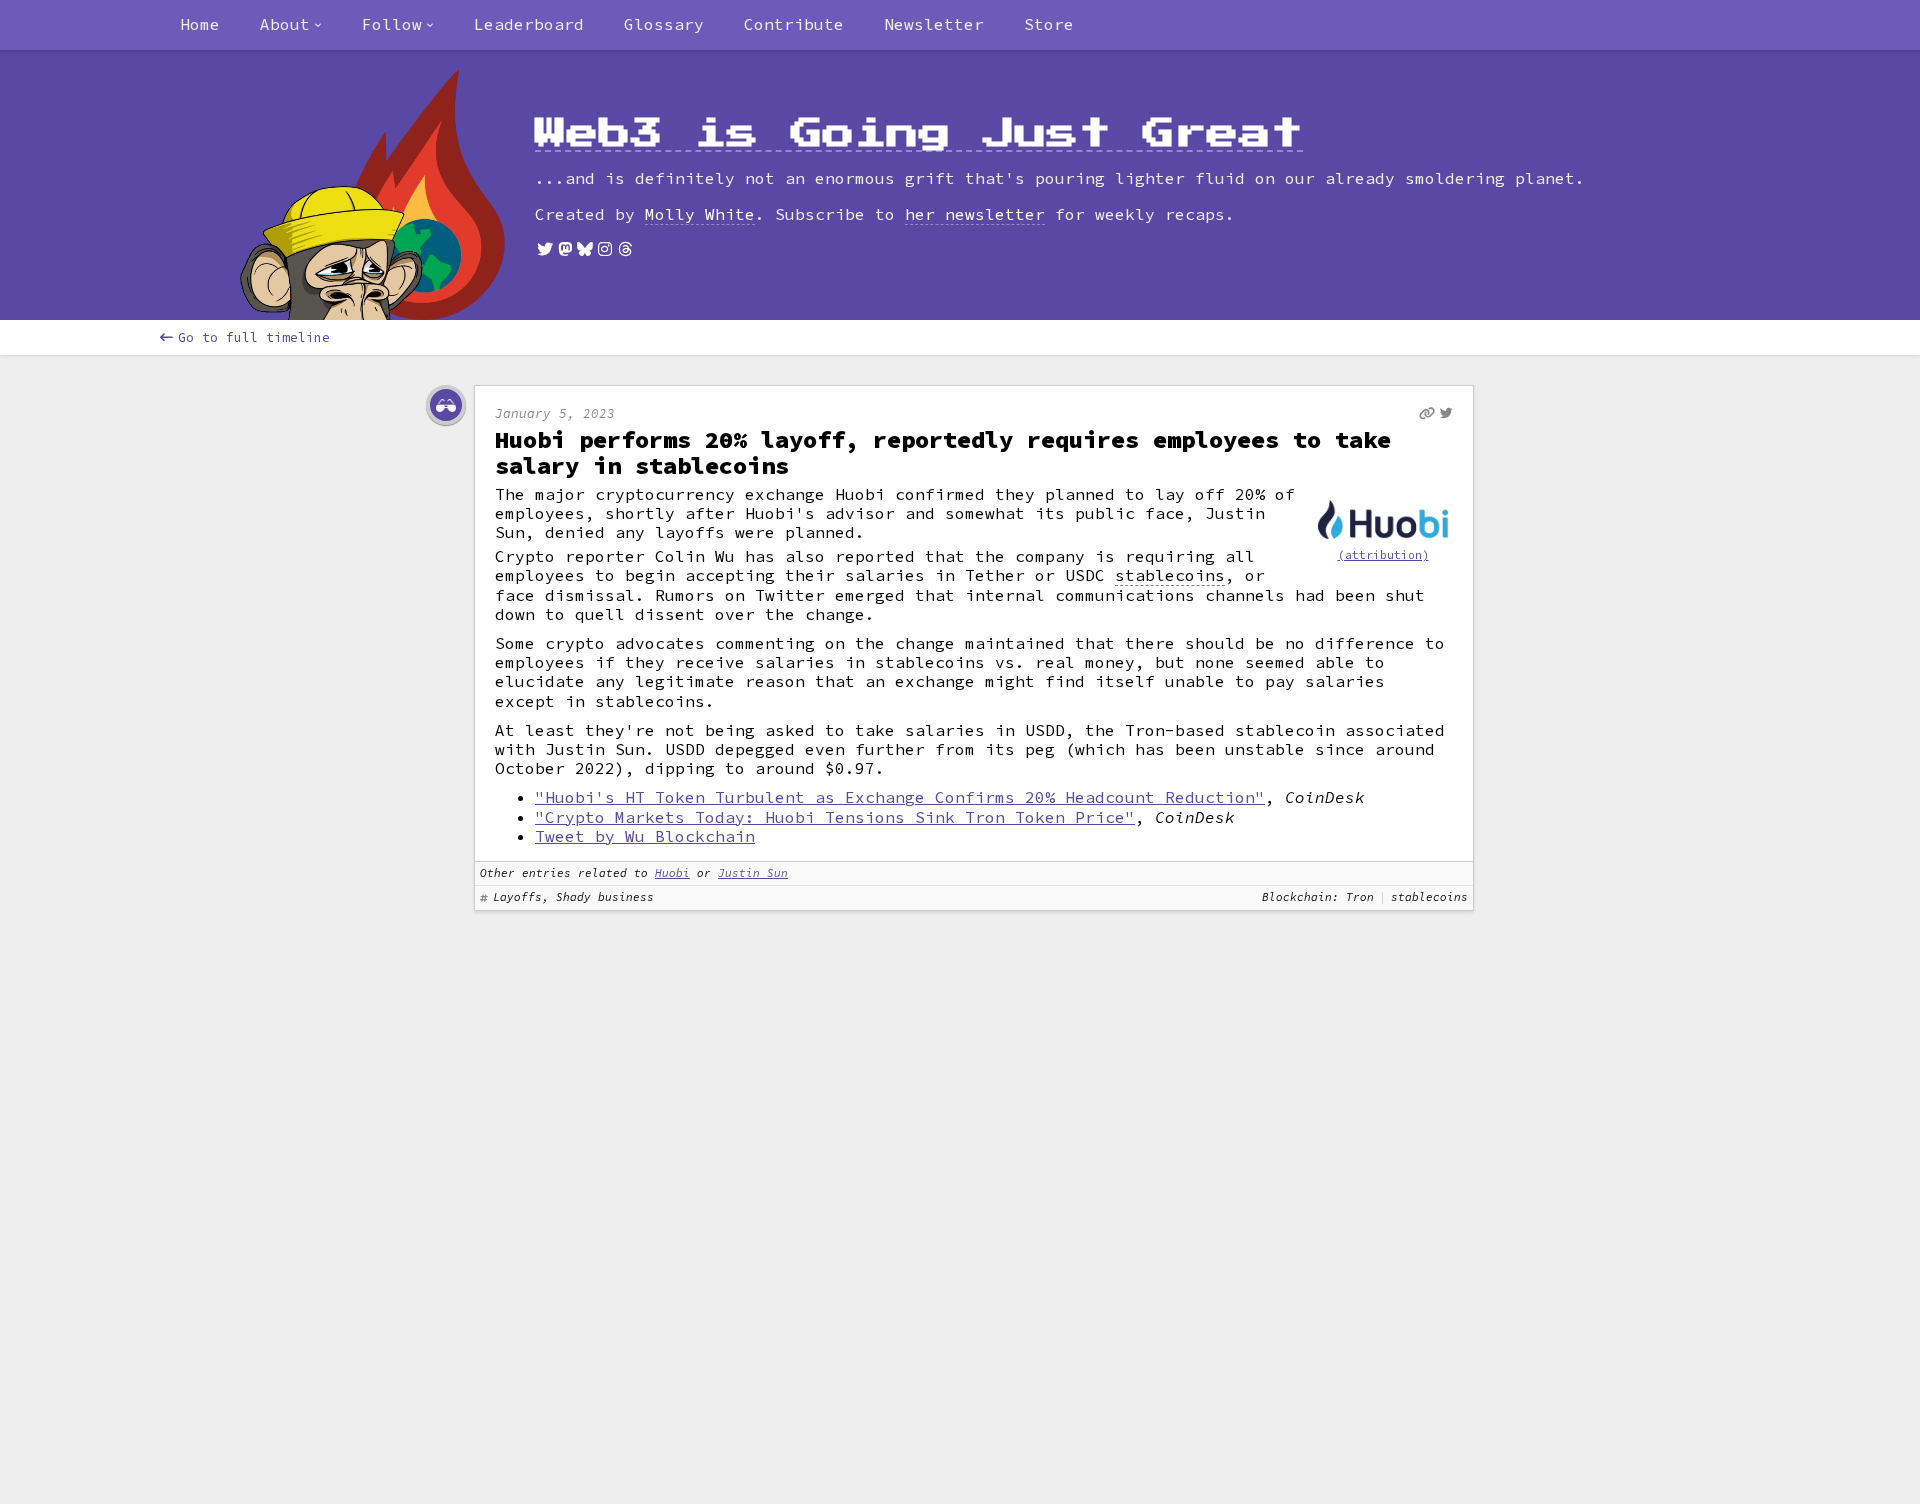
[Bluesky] (585, 249)
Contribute (794, 24)
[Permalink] (1427, 413)
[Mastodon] (565, 249)
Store (1049, 24)
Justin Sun (753, 873)
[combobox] (291, 25)
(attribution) (1383, 555)
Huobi (672, 873)
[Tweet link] (1446, 413)
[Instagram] (605, 249)
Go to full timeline (254, 337)
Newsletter (934, 24)
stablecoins (1170, 575)
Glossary (664, 24)
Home (200, 24)
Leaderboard (529, 24)
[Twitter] (545, 249)
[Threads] (625, 249)
